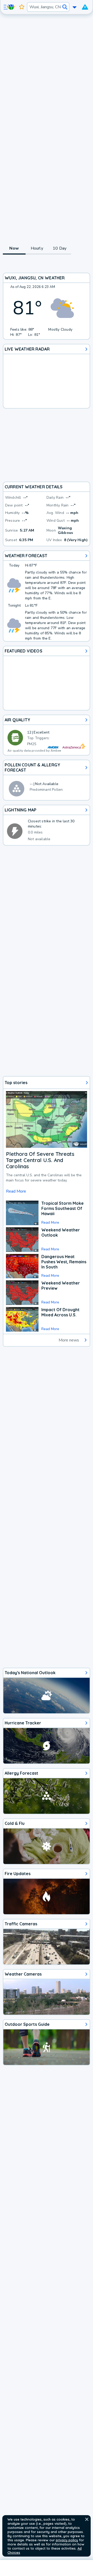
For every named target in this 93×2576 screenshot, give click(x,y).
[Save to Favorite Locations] (22, 7)
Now (14, 248)
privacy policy (67, 2540)
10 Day (60, 248)
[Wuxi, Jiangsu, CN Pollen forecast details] (47, 780)
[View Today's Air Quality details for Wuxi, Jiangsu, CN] (47, 735)
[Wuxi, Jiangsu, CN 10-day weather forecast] (47, 596)
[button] (87, 2519)
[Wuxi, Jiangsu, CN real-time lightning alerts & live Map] (47, 825)
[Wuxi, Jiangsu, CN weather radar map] (47, 376)
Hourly (37, 248)
